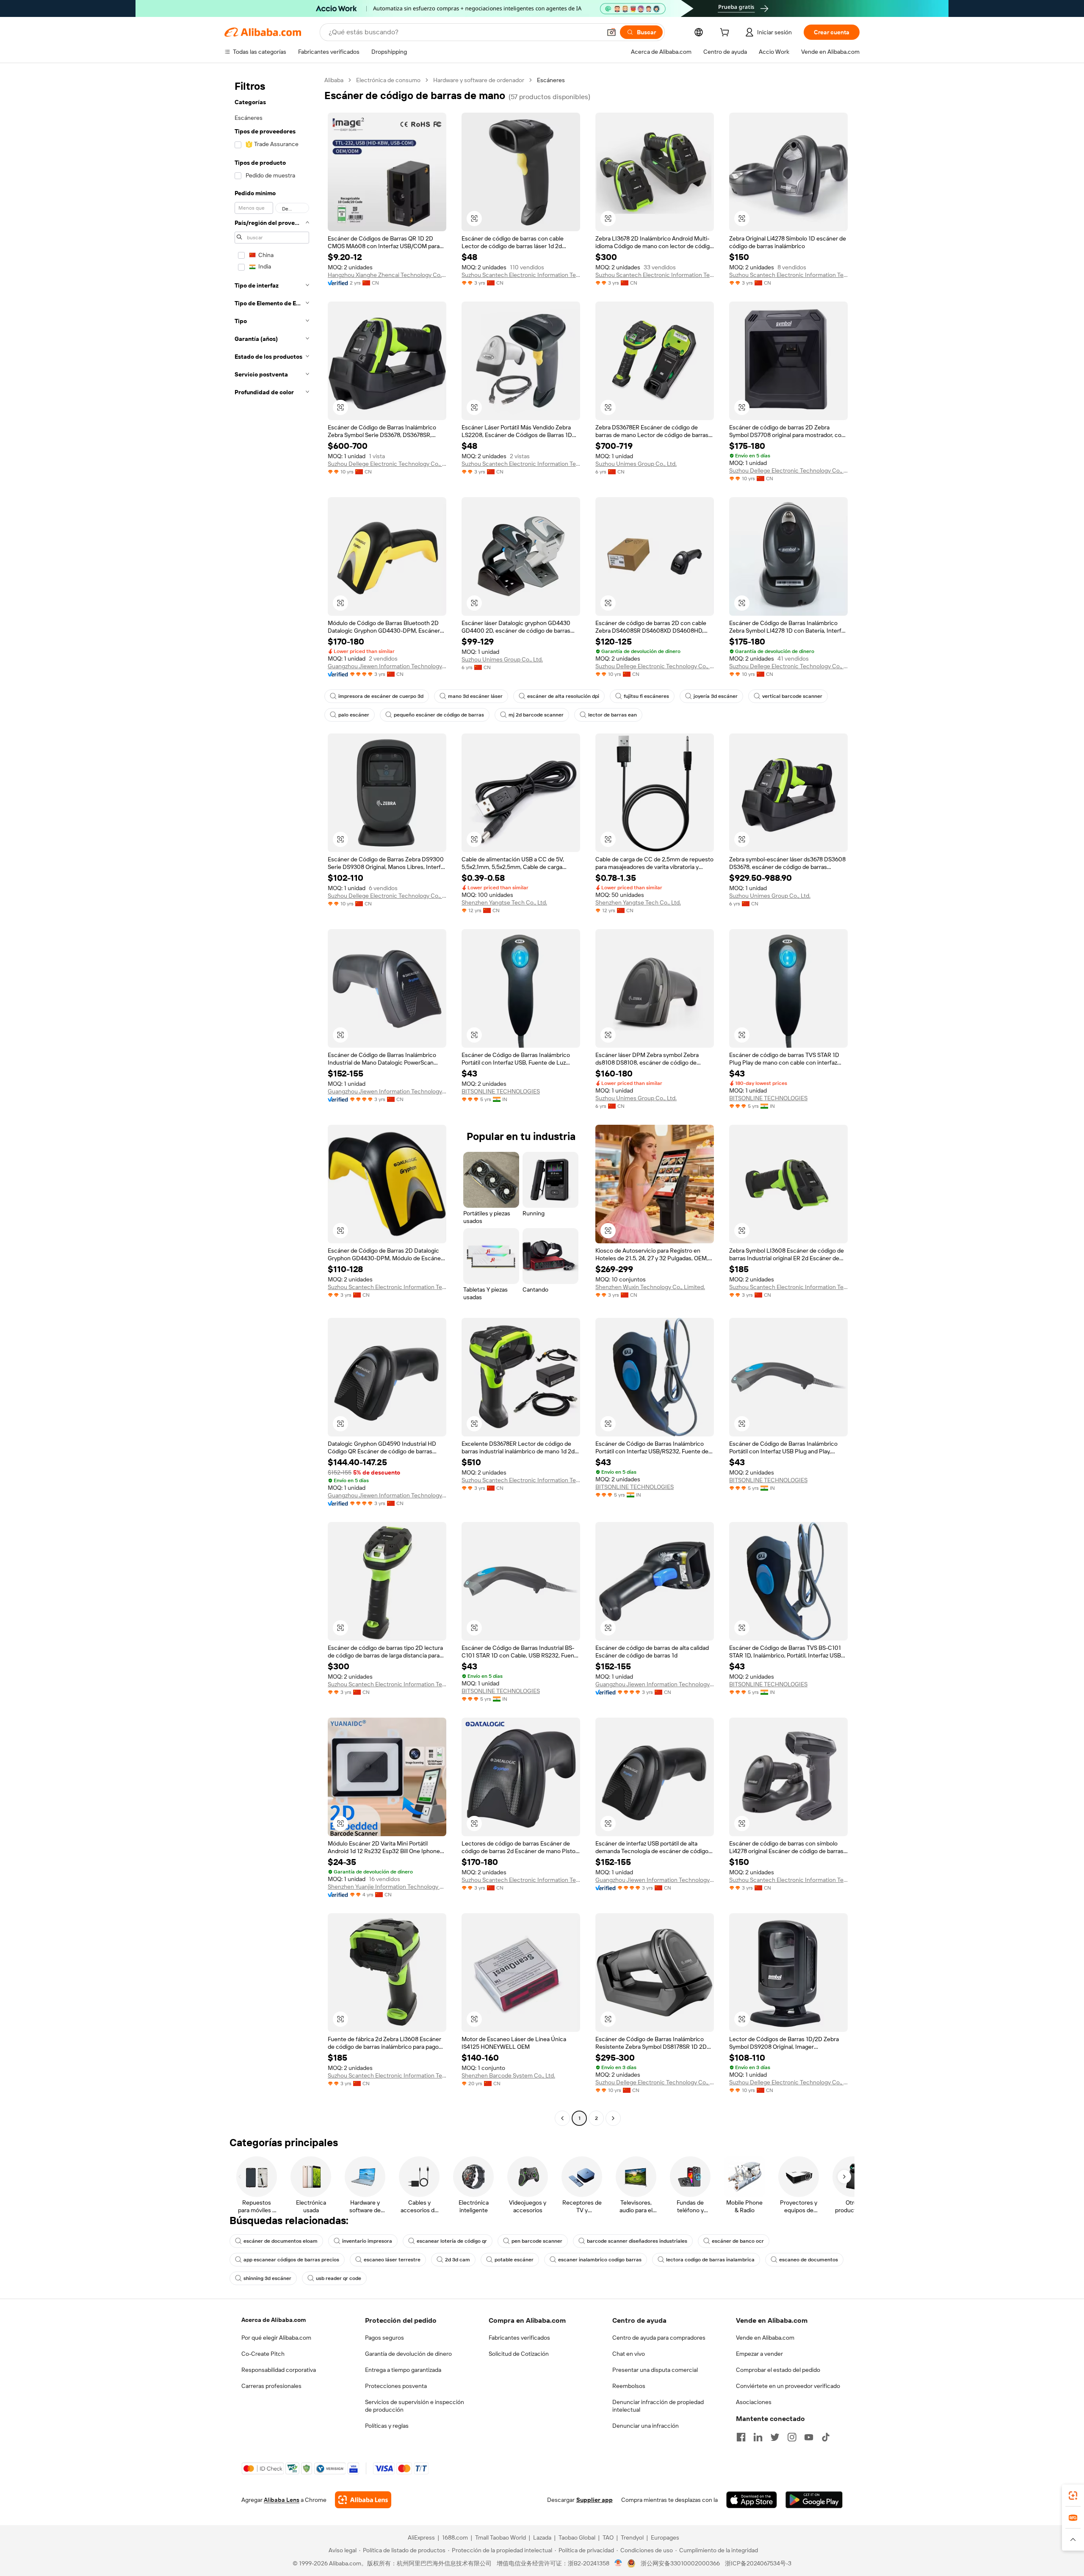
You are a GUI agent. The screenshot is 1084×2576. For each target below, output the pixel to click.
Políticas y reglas (387, 2426)
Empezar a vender (759, 2354)
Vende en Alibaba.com (765, 2338)
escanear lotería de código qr (452, 2241)
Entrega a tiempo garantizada (403, 2370)
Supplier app (595, 2500)
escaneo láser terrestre (392, 2260)
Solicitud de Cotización (519, 2354)
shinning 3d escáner (267, 2278)
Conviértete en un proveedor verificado (788, 2386)
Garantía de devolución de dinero (408, 2354)
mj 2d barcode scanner (536, 715)
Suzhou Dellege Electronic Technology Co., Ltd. (387, 464)
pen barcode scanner (537, 2241)
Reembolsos (629, 2386)
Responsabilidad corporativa (279, 2370)
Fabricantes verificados (519, 2338)
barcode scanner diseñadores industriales (637, 2241)
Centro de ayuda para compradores (659, 2338)
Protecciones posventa (396, 2386)
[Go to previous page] (562, 2118)
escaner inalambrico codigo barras (600, 2260)
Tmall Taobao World (501, 2537)
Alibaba (334, 80)
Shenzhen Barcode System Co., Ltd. (508, 2075)
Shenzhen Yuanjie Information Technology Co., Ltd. (387, 1887)
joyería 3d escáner (716, 696)
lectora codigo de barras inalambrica (710, 2260)
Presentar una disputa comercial (655, 2370)
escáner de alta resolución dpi (563, 696)
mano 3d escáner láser (475, 696)
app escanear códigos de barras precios (291, 2260)
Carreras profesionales (271, 2386)
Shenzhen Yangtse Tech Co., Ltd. (504, 902)
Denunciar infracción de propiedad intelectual (658, 2406)
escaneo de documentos (809, 2260)
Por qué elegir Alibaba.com (276, 2338)
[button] (611, 32)
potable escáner (514, 2260)
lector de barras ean (613, 715)
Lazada (542, 2537)
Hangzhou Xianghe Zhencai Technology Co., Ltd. (387, 275)
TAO (608, 2537)
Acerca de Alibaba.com (274, 2320)
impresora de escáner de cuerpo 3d (381, 696)
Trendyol (632, 2537)
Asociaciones (754, 2402)
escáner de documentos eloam (281, 2241)
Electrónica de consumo (388, 80)
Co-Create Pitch (263, 2354)
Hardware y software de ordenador (479, 80)
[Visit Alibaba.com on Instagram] (792, 2437)
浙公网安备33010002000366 (680, 2563)
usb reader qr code (339, 2278)
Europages (665, 2537)
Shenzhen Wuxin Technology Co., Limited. (650, 1287)
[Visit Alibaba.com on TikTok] (826, 2437)
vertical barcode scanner (792, 696)
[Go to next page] (613, 2118)
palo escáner (354, 715)
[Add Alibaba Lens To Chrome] (363, 2500)
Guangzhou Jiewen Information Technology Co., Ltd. (387, 666)
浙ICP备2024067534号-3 (758, 2563)
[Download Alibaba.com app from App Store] (752, 2500)
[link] (1073, 2496)
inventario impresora (367, 2241)
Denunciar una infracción (646, 2426)
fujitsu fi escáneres (646, 696)
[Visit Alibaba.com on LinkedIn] (758, 2437)
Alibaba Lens (282, 2500)
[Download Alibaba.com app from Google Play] (814, 2500)
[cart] (726, 33)
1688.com (455, 2537)
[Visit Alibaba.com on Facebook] (741, 2437)
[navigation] (272, 1100)
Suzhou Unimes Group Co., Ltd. (636, 464)
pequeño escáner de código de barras (439, 715)
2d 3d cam (458, 2260)
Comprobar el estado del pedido (778, 2370)
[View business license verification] (618, 2563)
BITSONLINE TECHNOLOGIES (501, 1091)
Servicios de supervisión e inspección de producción (415, 2406)
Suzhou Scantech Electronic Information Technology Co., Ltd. (521, 275)
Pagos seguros (384, 2338)
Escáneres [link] (551, 80)
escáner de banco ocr (738, 2241)
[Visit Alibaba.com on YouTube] (809, 2437)
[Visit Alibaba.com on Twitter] (775, 2437)
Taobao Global (577, 2537)
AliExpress (421, 2537)
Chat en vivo (629, 2354)
